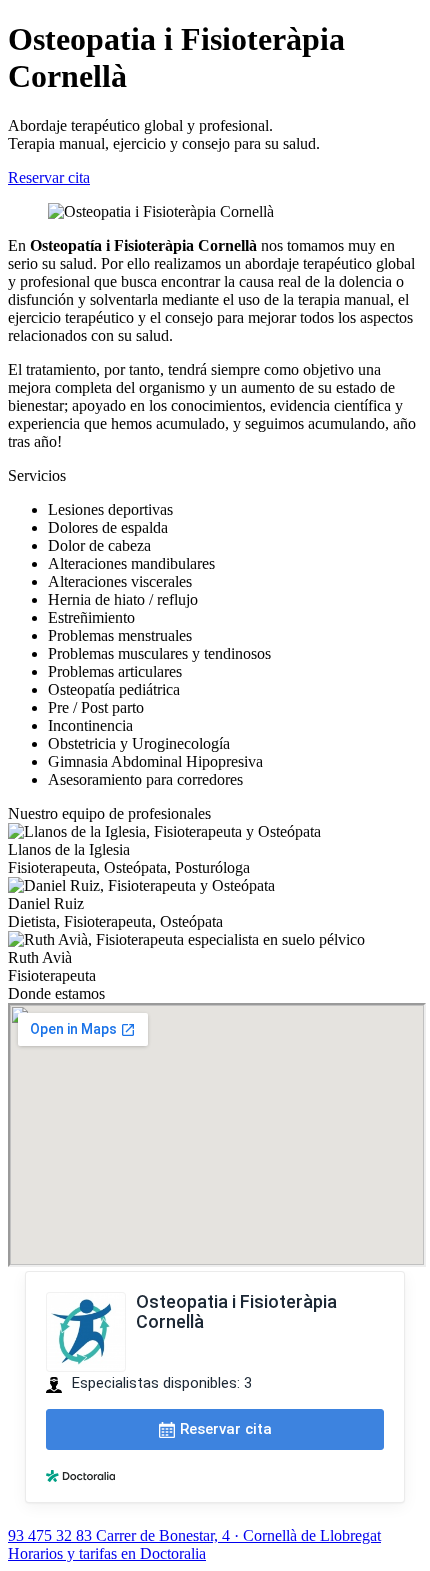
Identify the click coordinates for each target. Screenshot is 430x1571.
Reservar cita (49, 177)
